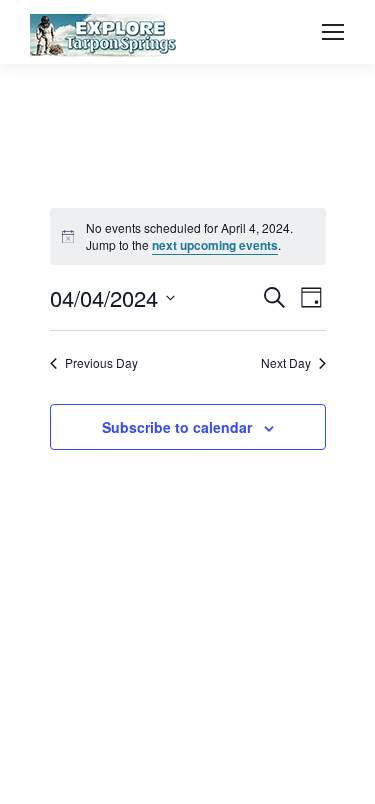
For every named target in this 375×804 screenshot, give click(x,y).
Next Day (286, 363)
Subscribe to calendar (177, 427)
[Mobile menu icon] (333, 32)
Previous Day (101, 363)
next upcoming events (215, 245)
